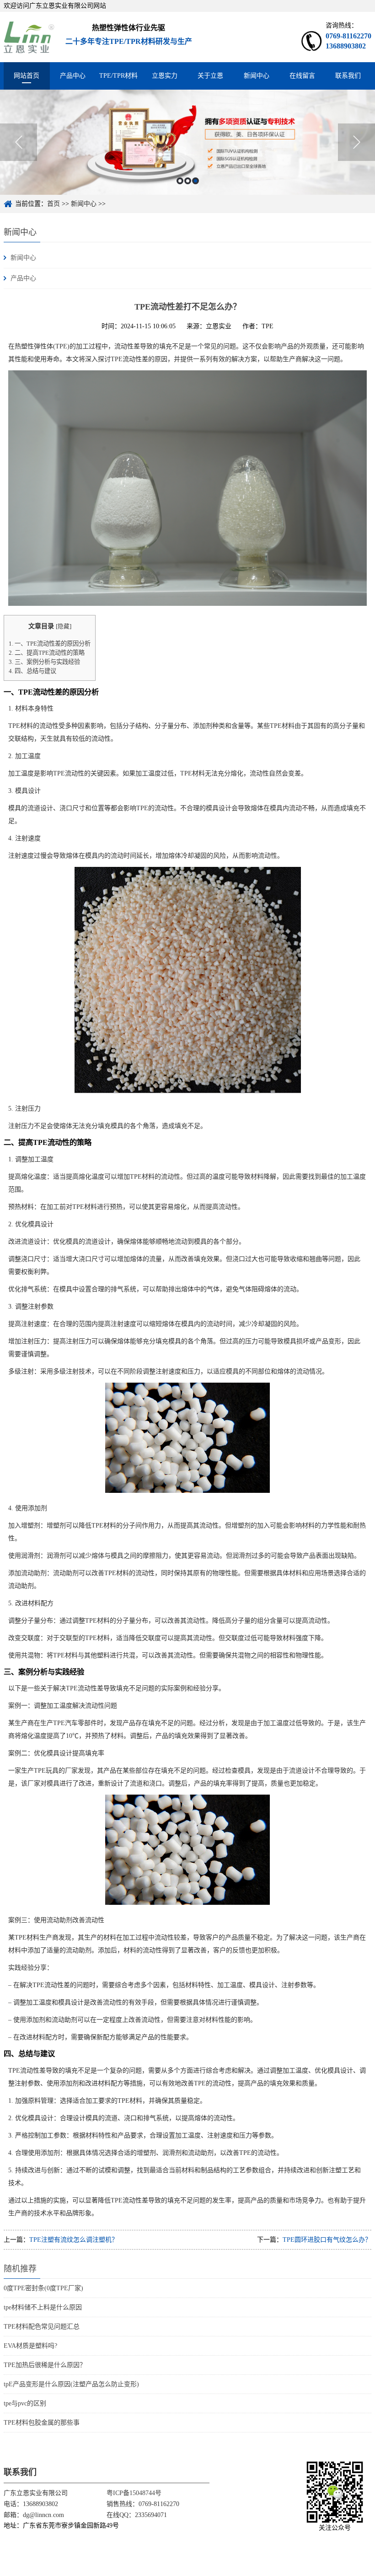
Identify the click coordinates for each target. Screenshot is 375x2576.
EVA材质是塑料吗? (30, 2346)
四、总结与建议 (32, 671)
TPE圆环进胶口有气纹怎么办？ (327, 2240)
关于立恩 (210, 76)
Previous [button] (19, 142)
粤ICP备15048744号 (134, 2493)
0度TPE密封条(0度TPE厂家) (43, 2288)
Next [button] (356, 142)
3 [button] (196, 181)
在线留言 (302, 76)
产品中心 (73, 76)
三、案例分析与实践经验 (44, 662)
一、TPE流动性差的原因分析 (50, 644)
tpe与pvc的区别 (25, 2403)
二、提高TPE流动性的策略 (47, 653)
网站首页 (27, 76)
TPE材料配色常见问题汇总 (42, 2327)
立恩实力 (165, 76)
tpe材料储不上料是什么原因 (43, 2307)
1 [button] (180, 181)
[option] (187, 142)
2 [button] (188, 181)
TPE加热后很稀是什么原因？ (45, 2365)
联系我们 (348, 76)
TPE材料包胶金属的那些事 (42, 2423)
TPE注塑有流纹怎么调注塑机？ (74, 2240)
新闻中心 (257, 76)
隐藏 (64, 626)
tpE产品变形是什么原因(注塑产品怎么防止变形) (71, 2384)
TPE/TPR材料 (118, 76)
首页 (54, 204)
